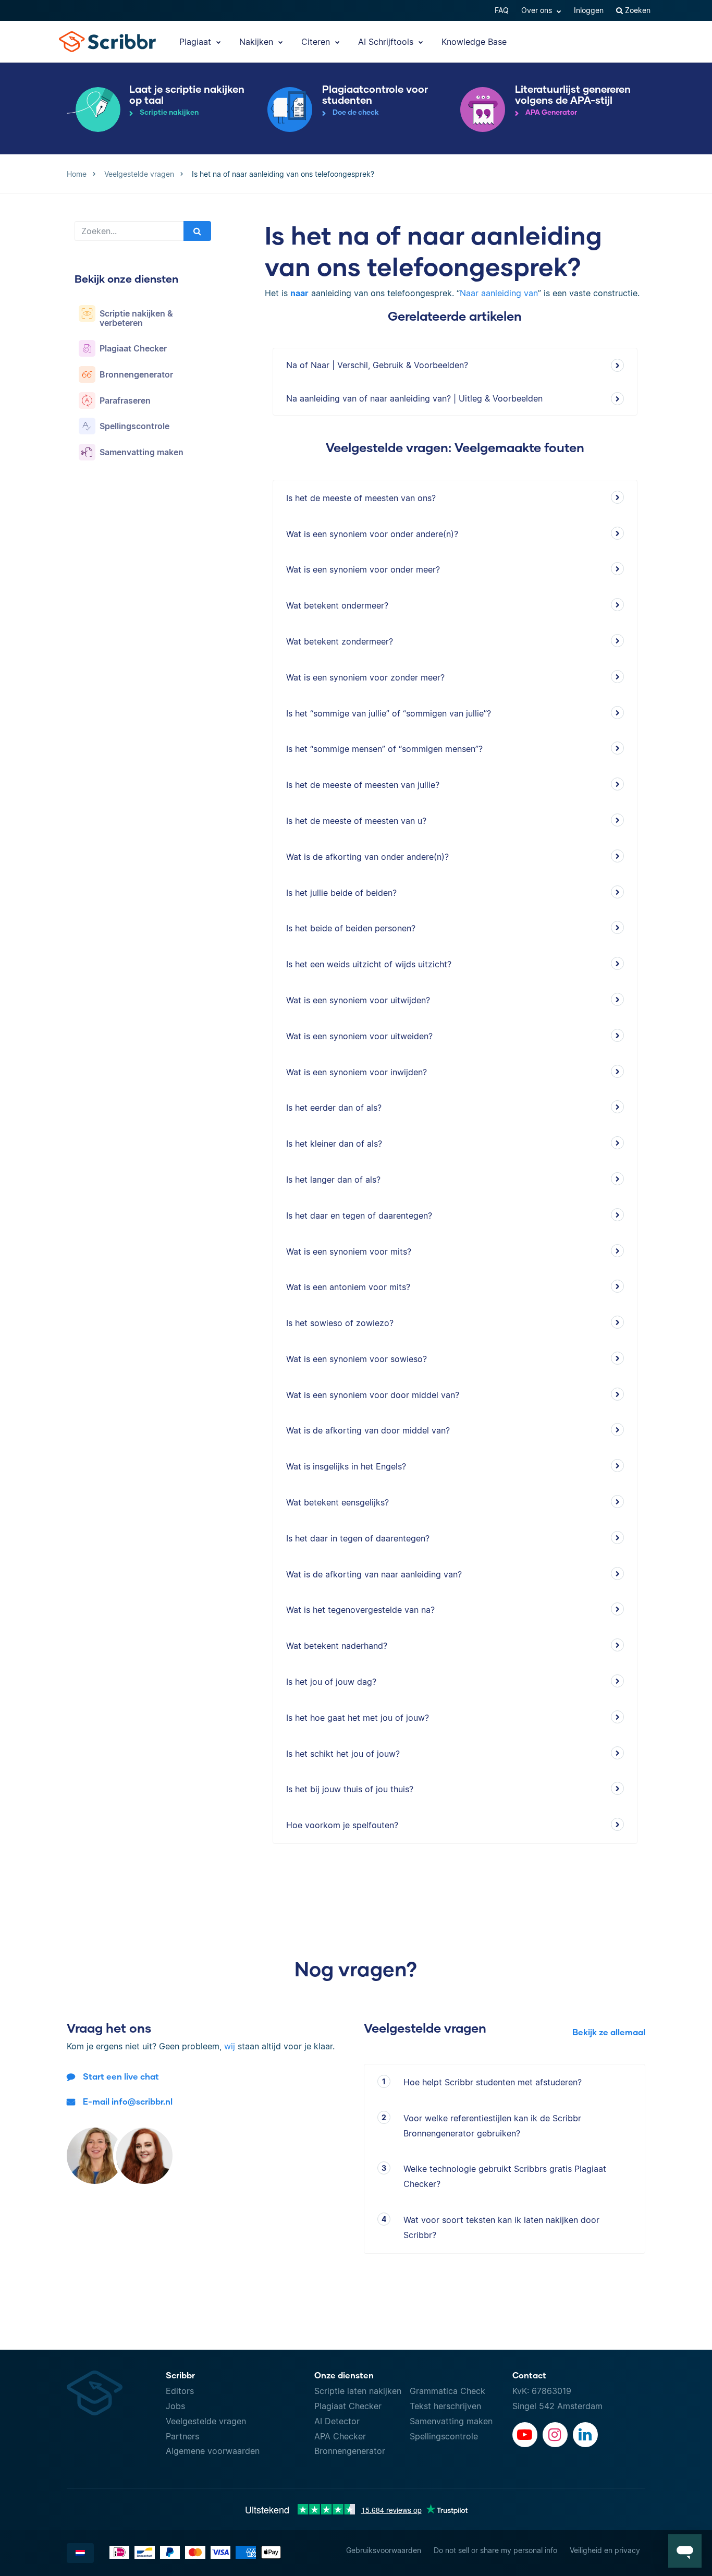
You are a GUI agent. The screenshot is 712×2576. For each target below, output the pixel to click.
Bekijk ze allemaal (609, 2032)
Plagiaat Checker (348, 2406)
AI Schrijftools (387, 42)
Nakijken (257, 42)
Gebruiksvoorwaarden (384, 2550)
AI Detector (337, 2421)
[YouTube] (525, 2435)
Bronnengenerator (350, 2451)
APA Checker (340, 2436)
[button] (685, 2551)
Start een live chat (121, 2076)
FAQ (502, 10)
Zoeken (637, 10)
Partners (182, 2436)
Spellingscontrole (444, 2436)
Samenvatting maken (451, 2421)
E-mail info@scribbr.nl (128, 2101)
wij (230, 2046)
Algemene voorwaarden (213, 2451)
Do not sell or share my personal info (495, 2550)
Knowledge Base (474, 42)
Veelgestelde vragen (206, 2421)
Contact (529, 2375)
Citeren (317, 42)
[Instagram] (555, 2435)
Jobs (175, 2406)
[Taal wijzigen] (80, 2553)
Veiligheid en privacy (605, 2550)
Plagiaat (197, 42)
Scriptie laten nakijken (358, 2391)
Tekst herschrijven (445, 2406)
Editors (180, 2391)
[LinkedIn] (585, 2435)
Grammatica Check (447, 2391)
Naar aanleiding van (499, 293)
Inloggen (589, 10)
